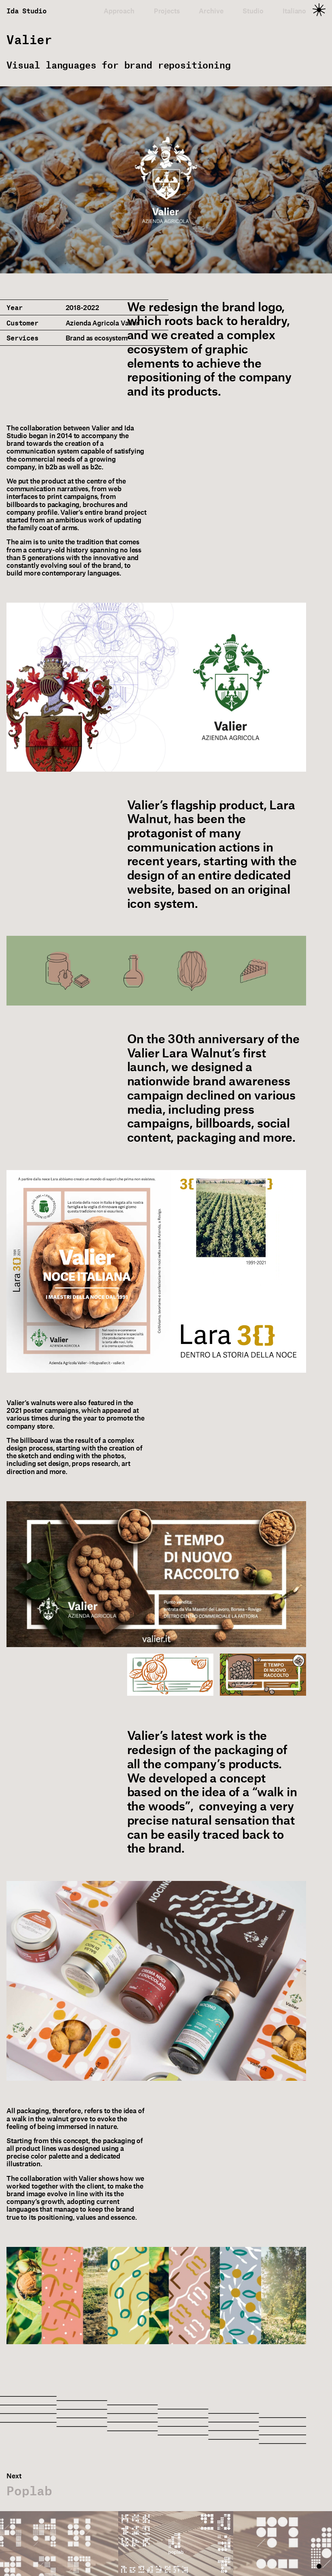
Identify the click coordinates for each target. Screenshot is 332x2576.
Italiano (294, 11)
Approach (119, 11)
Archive (211, 11)
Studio (253, 11)
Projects (167, 11)
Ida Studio (26, 11)
